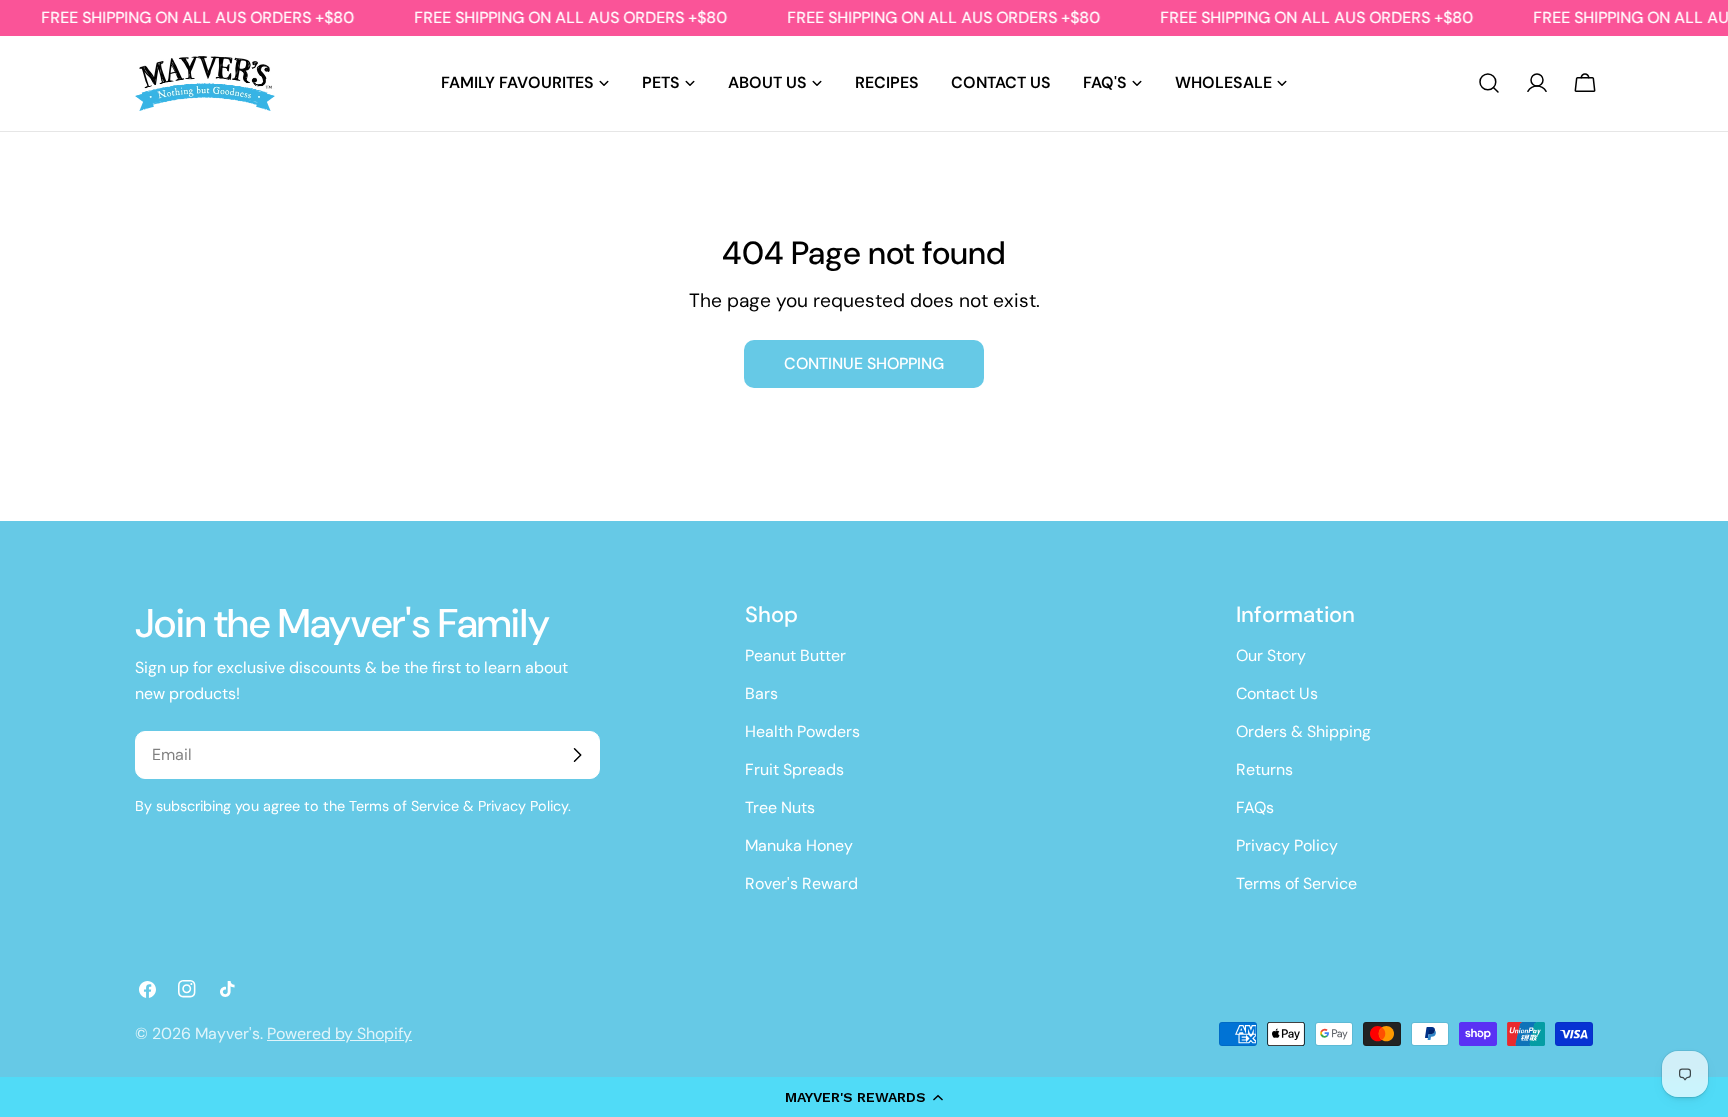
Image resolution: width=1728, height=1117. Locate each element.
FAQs (1255, 807)
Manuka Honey (799, 845)
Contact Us (1277, 693)
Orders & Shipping (1303, 731)
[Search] (1489, 83)
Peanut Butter (795, 655)
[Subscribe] (577, 755)
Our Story (1271, 655)
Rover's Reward (801, 883)
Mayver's (227, 1033)
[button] (864, 1097)
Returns (1264, 769)
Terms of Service (1296, 883)
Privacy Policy (1287, 845)
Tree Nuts (780, 807)
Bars (761, 693)
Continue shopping (864, 363)
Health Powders (802, 731)
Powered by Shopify (339, 1033)
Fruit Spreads (794, 769)
